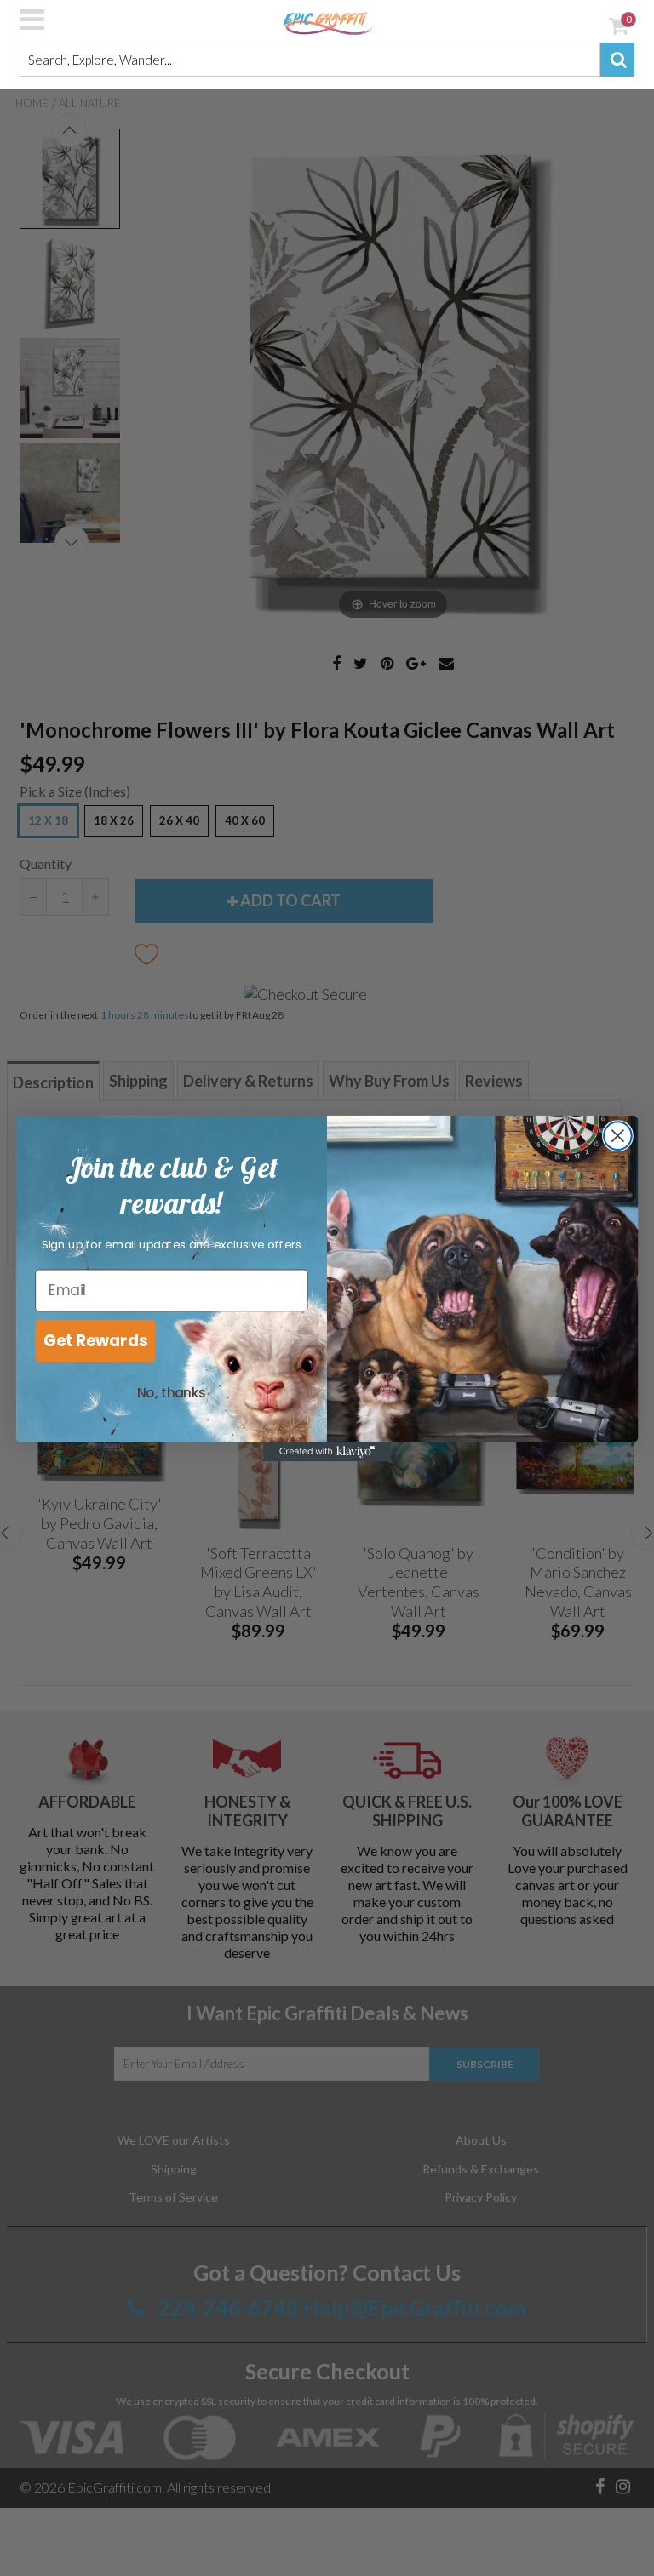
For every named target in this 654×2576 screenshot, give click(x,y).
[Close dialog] (618, 1136)
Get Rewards (96, 1340)
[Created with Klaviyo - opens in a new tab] (327, 1451)
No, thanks (172, 1393)
